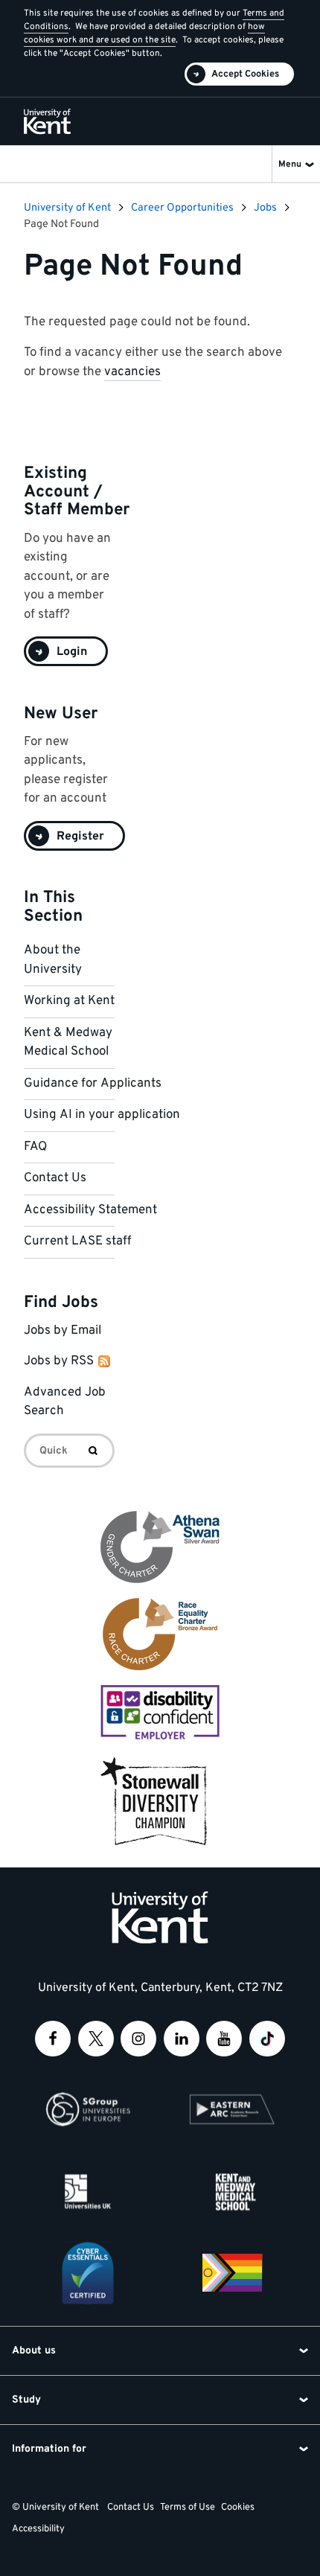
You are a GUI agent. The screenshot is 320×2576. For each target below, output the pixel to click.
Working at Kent (69, 1001)
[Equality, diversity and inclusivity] (232, 2273)
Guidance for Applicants (93, 1084)
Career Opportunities (182, 208)
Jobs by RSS (59, 1361)
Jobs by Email (63, 1331)
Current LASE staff (77, 1241)
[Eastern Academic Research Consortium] (232, 2109)
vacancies (132, 372)
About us (34, 2351)
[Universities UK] (88, 2191)
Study (26, 2400)
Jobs (265, 208)
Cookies (238, 2508)
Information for (49, 2449)
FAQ (35, 1147)
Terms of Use (188, 2508)
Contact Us (55, 1178)
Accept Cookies (245, 74)
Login (72, 652)
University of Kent (67, 208)
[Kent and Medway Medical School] (232, 2191)
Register (80, 837)
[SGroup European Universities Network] (88, 2109)
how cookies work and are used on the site (144, 33)
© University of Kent (55, 2508)
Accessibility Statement (90, 1210)
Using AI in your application (102, 1115)
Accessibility (38, 2529)
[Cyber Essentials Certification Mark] (88, 2273)
